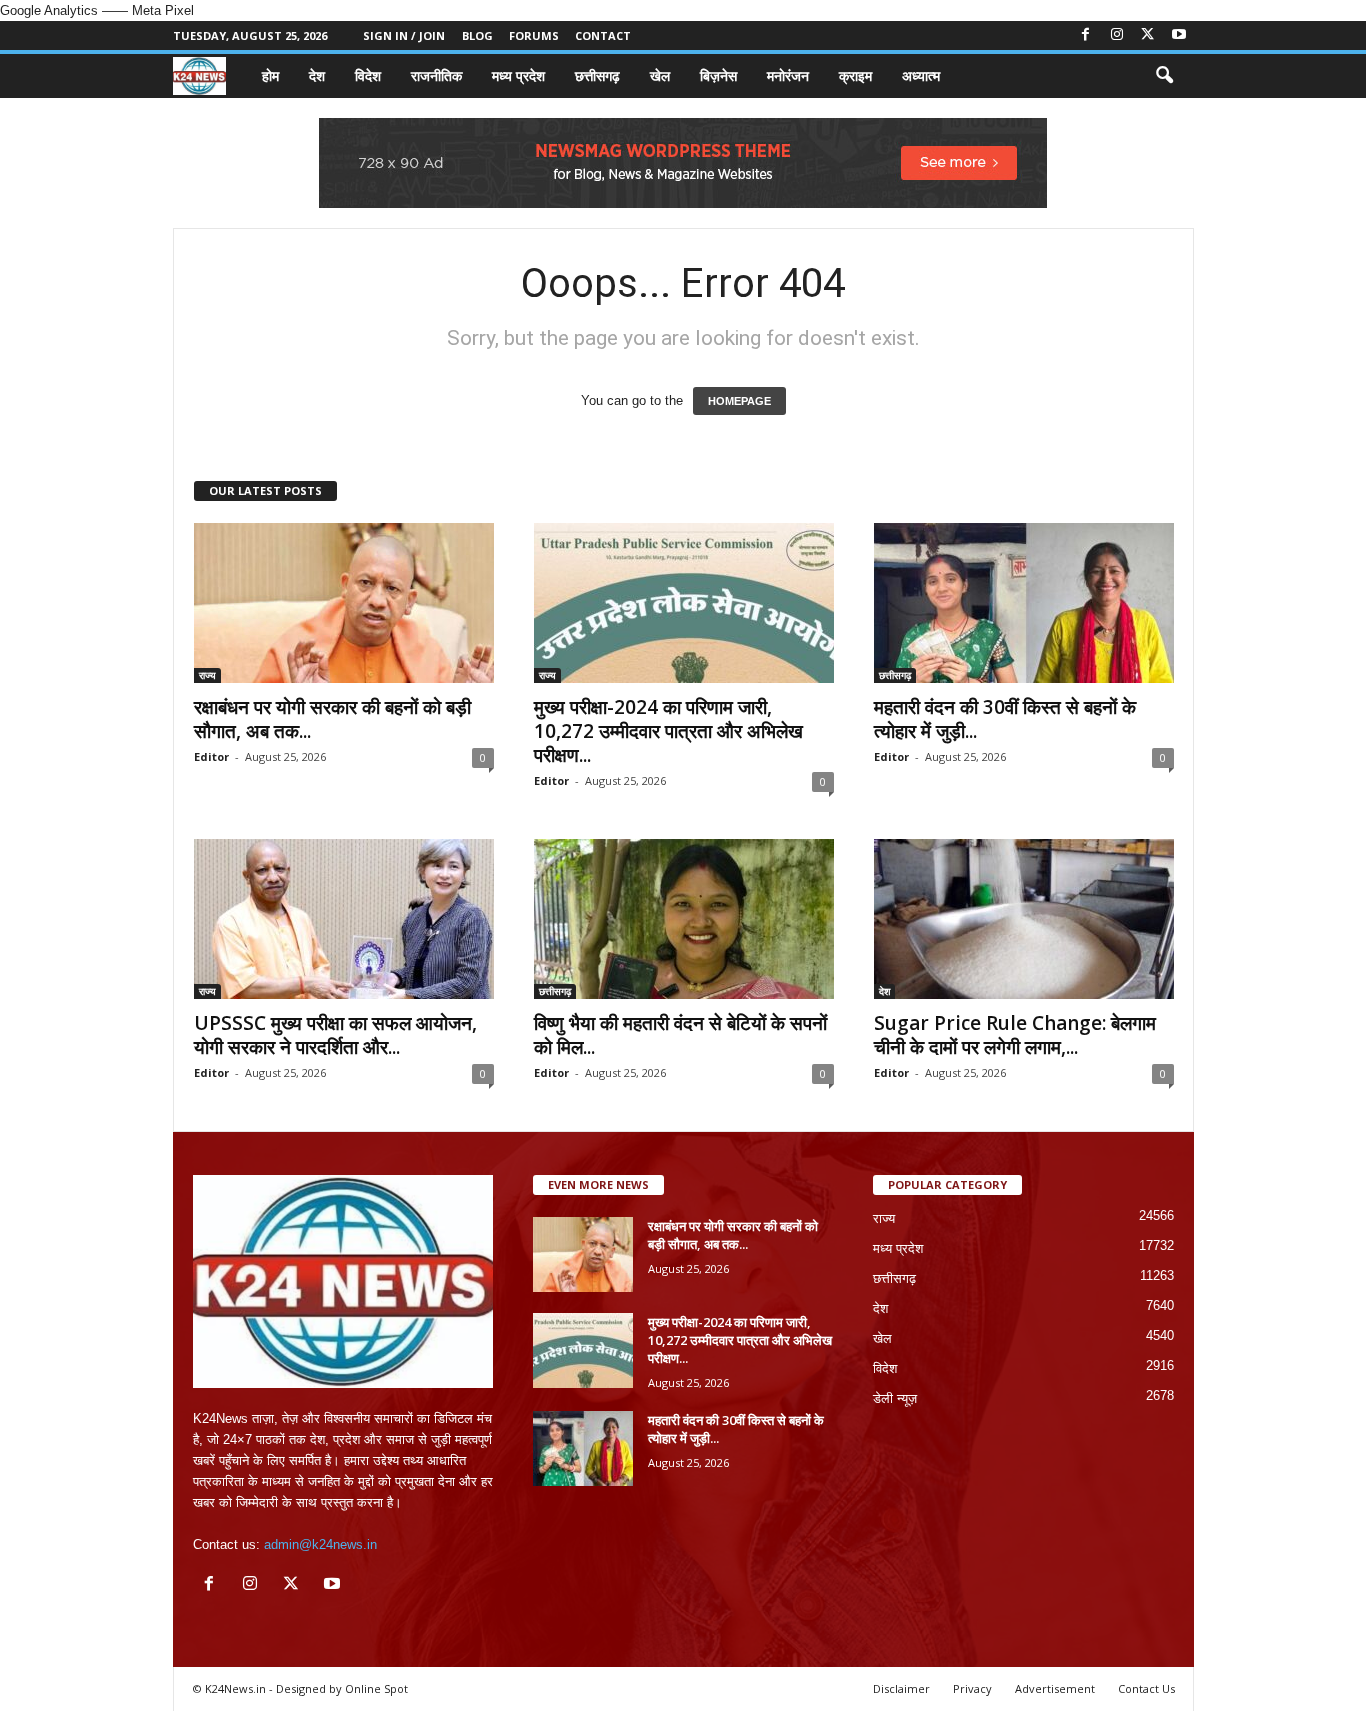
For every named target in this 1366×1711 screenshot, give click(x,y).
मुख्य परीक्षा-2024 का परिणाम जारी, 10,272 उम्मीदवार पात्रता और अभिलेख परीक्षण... (668, 731)
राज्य (207, 675)
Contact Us (1146, 1688)
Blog (477, 35)
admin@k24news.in (320, 1544)
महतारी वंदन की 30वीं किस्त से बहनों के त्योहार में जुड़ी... (1005, 719)
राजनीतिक (436, 75)
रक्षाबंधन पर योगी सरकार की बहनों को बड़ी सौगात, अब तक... (332, 719)
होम (270, 75)
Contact (603, 35)
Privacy (972, 1688)
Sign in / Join (404, 35)
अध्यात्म (921, 75)
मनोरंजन (788, 75)
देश (317, 75)
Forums (534, 35)
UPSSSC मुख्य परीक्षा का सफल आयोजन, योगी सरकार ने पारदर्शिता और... (335, 1035)
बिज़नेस (718, 75)
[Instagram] (1117, 35)
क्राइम (855, 75)
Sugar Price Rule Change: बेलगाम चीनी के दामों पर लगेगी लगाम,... (1015, 1035)
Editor (211, 756)
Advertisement (1055, 1688)
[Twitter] (1148, 35)
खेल (660, 75)
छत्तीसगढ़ (597, 75)
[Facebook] (1086, 35)
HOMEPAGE (739, 401)
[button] (1164, 76)
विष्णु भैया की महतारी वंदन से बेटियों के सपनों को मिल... (680, 1035)
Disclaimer (901, 1688)
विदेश (368, 75)
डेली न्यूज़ (895, 1398)
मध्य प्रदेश (518, 75)
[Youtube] (1179, 35)
